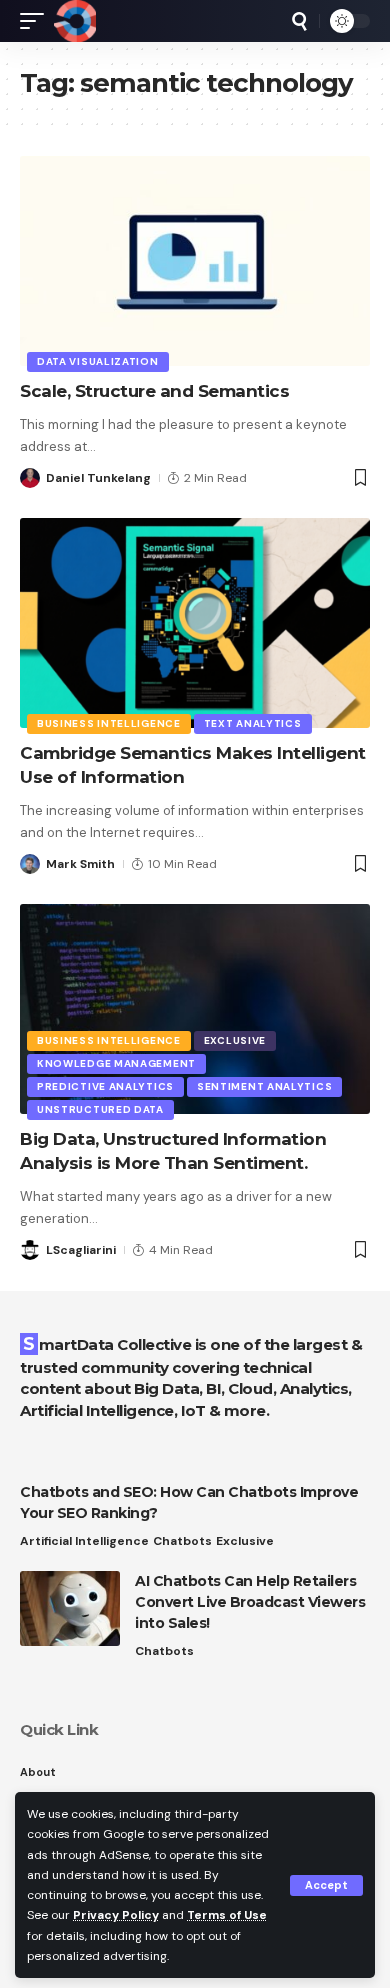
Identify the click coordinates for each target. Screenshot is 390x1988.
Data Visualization (98, 361)
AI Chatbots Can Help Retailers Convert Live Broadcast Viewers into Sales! (250, 1602)
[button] (326, 1885)
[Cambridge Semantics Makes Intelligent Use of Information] (195, 623)
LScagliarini (81, 1250)
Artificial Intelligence (84, 1541)
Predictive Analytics (105, 1086)
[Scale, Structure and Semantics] (195, 261)
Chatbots (182, 1541)
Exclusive (235, 1040)
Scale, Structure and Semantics (154, 391)
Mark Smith (80, 864)
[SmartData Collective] (75, 21)
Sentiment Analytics (264, 1086)
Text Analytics (253, 723)
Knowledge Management (116, 1063)
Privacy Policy (116, 1915)
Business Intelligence (109, 723)
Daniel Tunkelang (98, 478)
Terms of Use (227, 1915)
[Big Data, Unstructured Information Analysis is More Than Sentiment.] (195, 1009)
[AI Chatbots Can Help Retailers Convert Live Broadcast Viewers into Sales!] (70, 1608)
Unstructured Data (100, 1109)
